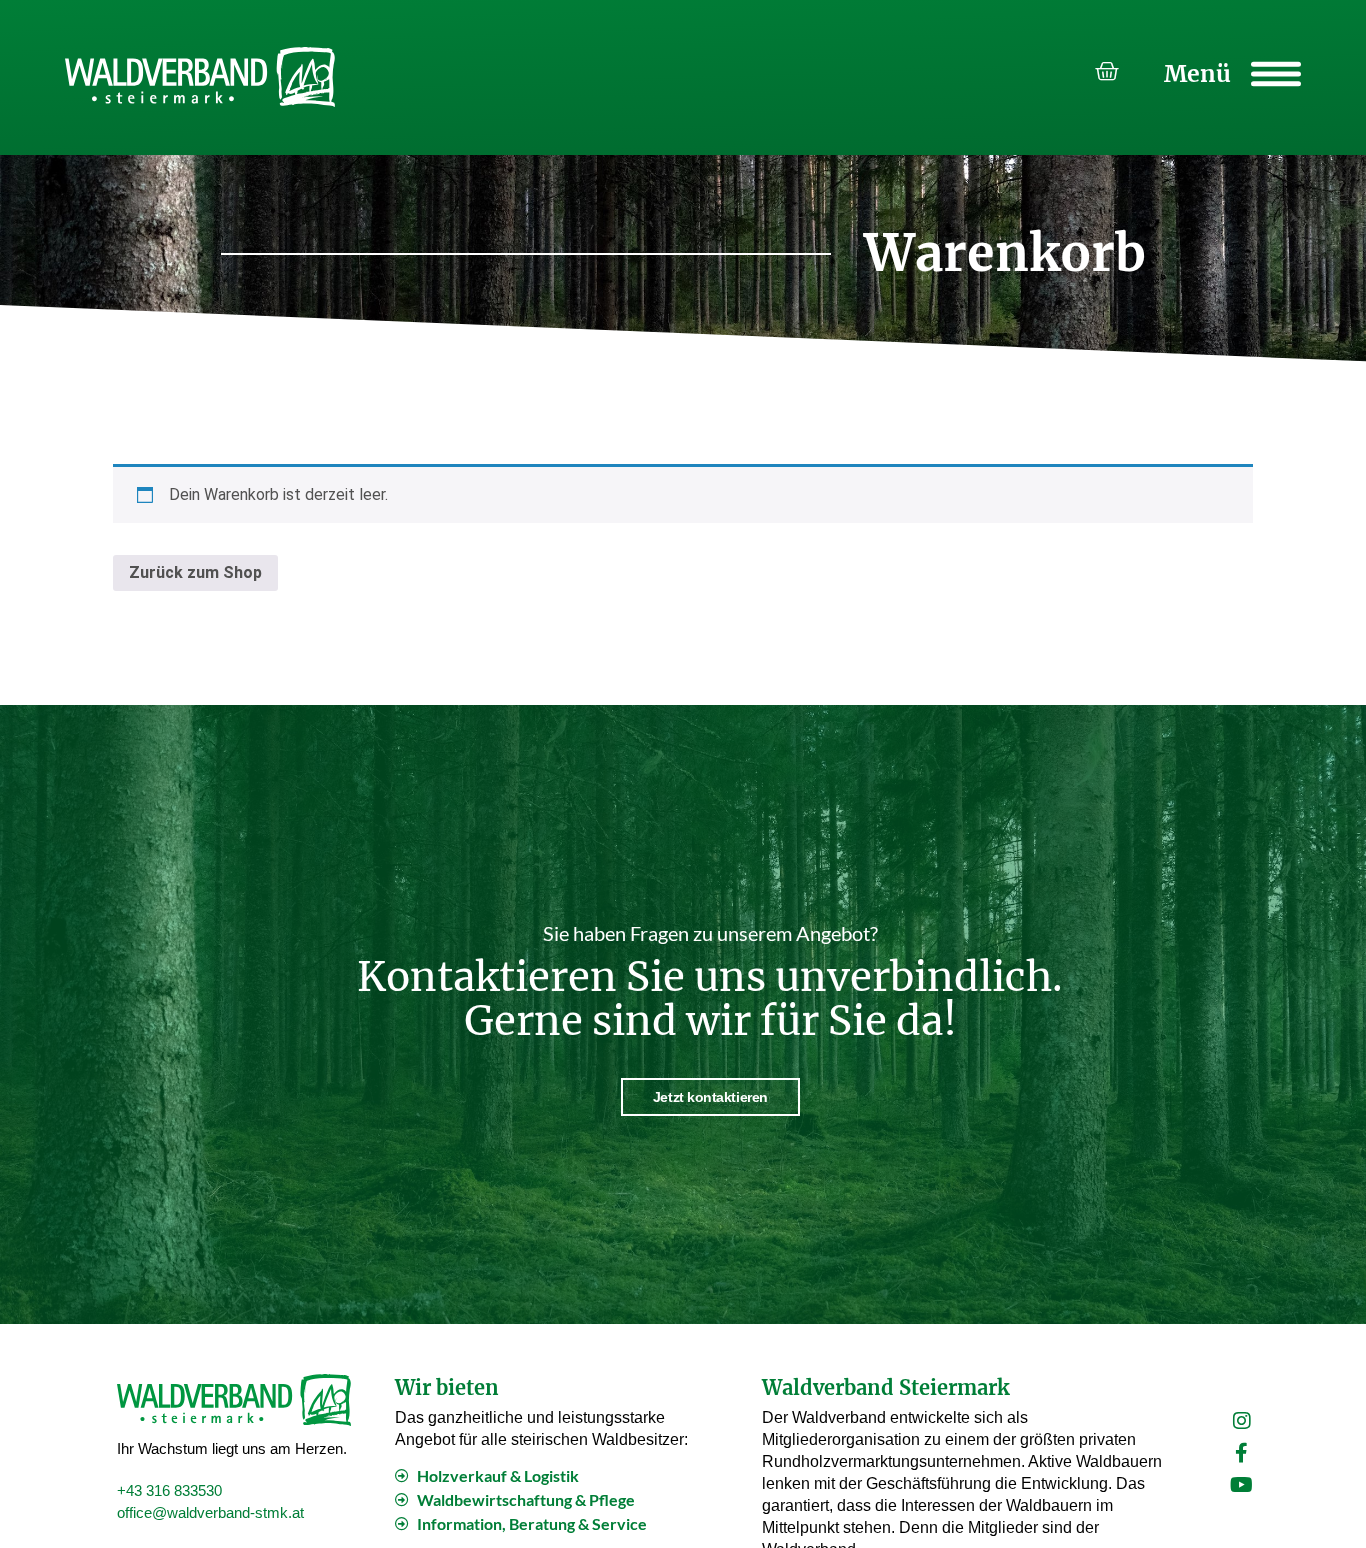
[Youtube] (1242, 1485)
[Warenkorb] (1107, 72)
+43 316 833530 (169, 1490)
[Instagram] (1242, 1421)
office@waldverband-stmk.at (210, 1512)
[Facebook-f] (1242, 1453)
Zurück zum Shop (195, 572)
